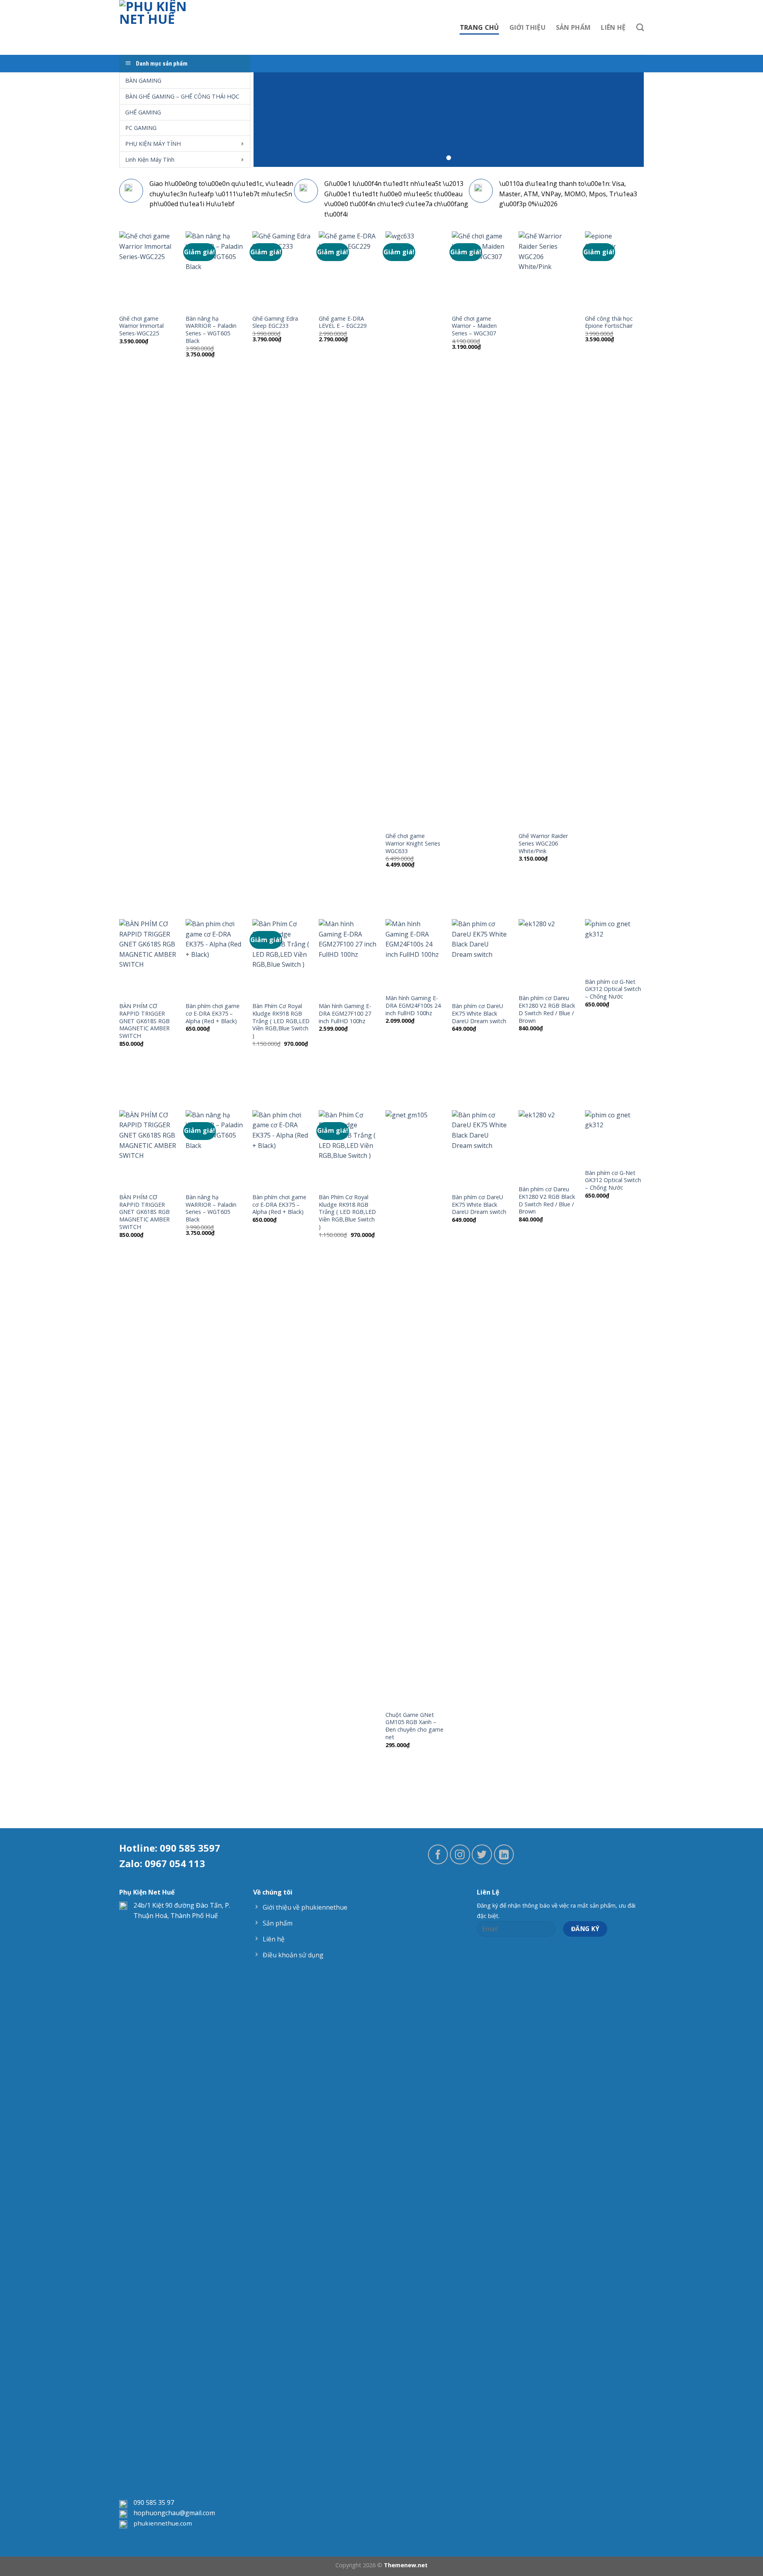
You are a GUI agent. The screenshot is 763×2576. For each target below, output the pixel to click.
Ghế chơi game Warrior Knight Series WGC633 (413, 843)
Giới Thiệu (528, 27)
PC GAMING (141, 128)
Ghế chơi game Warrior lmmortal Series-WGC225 (141, 326)
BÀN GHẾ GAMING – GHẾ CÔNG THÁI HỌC (182, 96)
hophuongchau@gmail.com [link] (174, 2513)
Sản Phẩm (573, 27)
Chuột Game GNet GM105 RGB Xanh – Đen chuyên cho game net (414, 1726)
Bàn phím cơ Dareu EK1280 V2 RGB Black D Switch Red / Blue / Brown (547, 1009)
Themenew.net (406, 2565)
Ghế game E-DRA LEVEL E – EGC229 (343, 322)
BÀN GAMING (143, 80)
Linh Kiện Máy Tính (150, 160)
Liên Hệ (613, 27)
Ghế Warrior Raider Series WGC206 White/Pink (543, 843)
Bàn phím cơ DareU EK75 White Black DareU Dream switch (479, 1013)
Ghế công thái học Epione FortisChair (609, 322)
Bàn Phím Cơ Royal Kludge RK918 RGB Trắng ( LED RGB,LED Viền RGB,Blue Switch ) (281, 1021)
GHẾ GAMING (143, 112)
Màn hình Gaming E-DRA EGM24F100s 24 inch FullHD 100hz (413, 1005)
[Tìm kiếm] (640, 27)
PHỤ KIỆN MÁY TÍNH (153, 144)
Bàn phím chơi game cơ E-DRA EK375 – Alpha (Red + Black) (213, 1013)
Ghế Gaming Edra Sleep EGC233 (275, 322)
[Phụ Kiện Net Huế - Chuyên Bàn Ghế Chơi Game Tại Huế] (160, 27)
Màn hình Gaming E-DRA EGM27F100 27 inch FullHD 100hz (345, 1013)
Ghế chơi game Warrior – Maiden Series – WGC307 (474, 326)
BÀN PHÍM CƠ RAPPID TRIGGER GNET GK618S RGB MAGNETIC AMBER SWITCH (144, 1021)
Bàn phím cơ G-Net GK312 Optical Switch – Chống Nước (613, 989)
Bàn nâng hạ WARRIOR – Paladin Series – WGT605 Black (211, 330)
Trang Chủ (479, 27)
